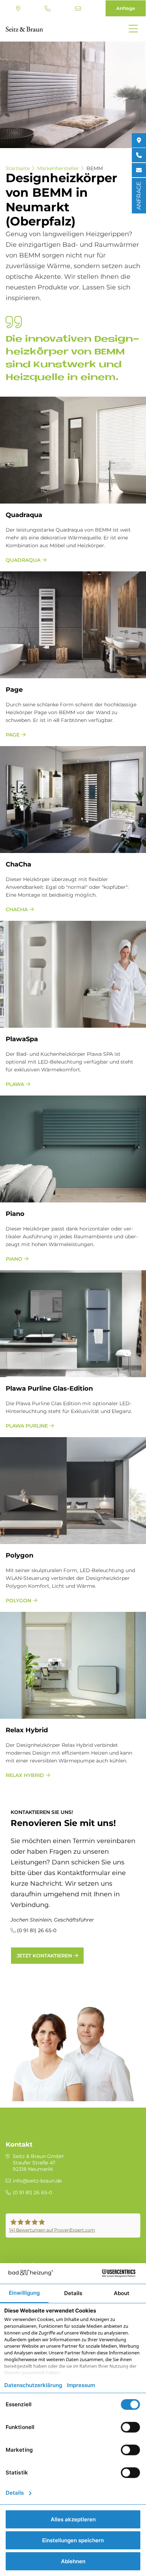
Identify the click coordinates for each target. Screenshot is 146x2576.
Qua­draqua (24, 515)
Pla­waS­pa (22, 1039)
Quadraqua (23, 560)
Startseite (18, 168)
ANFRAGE (139, 196)
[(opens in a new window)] (139, 140)
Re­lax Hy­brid (27, 1730)
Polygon (18, 1601)
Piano (14, 1259)
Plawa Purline (27, 1426)
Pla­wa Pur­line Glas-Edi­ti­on (49, 1388)
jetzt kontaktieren (44, 1956)
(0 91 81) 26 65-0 (48, 9)
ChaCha (18, 864)
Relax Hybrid (25, 1775)
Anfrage (126, 8)
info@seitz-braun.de (79, 9)
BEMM (95, 168)
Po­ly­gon (19, 1555)
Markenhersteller (58, 168)
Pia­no (15, 1214)
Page (14, 690)
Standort (19, 9)
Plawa (15, 1084)
